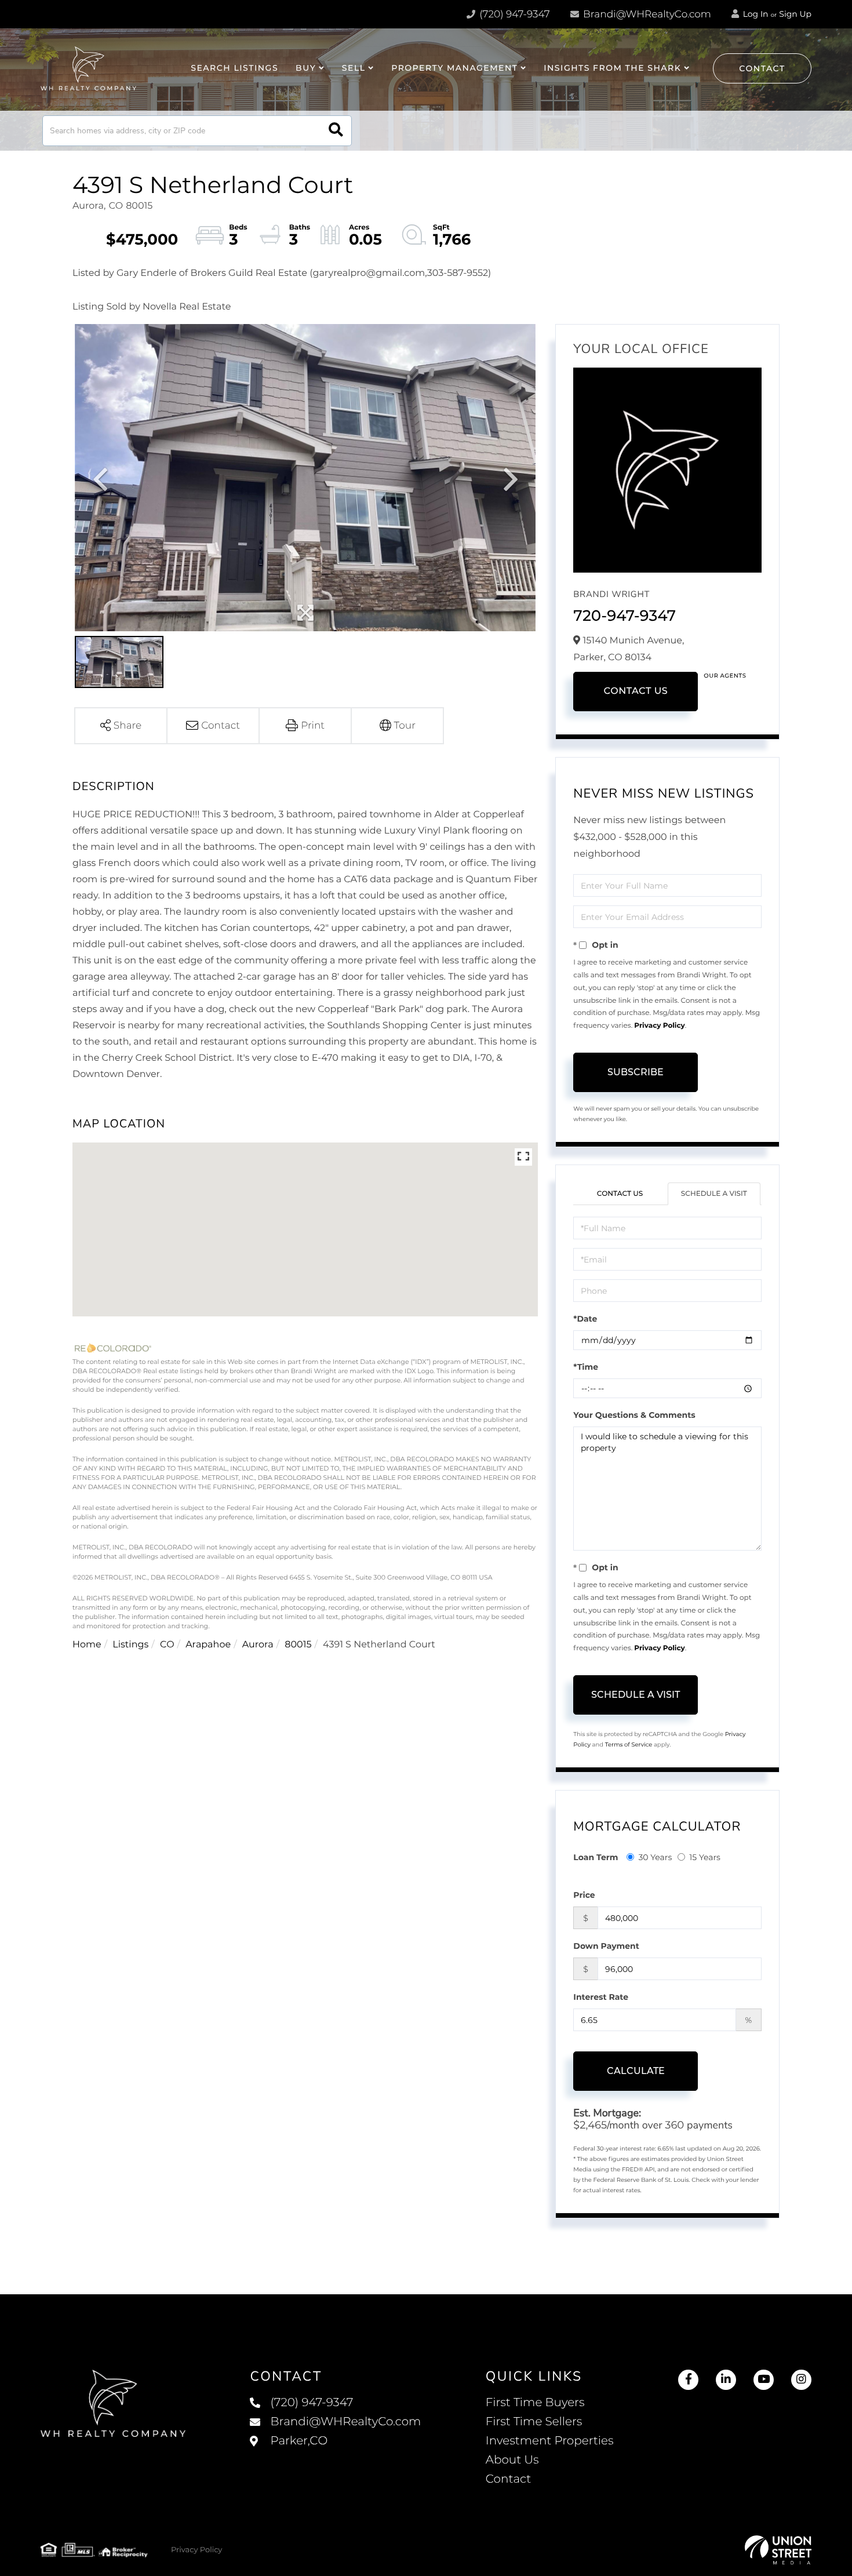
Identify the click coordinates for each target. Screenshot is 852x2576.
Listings (130, 1645)
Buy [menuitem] (306, 68)
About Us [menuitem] (512, 2460)
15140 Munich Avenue (335, 2453)
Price (584, 1895)
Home (87, 1645)
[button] (336, 131)
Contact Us (636, 691)
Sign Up (795, 14)
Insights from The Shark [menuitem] (612, 68)
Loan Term (596, 1857)
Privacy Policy (659, 1026)
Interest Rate (601, 1997)
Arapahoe (208, 1645)
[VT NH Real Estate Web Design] (778, 2550)
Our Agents (725, 676)
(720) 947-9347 (514, 14)
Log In (755, 14)
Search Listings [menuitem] (234, 68)
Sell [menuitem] (354, 68)
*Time (586, 1367)
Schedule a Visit (714, 1194)
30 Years (655, 1857)
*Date (585, 1319)
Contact (762, 68)
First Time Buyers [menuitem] (535, 2403)
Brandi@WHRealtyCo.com (646, 14)
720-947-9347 (625, 616)
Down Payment (606, 1946)
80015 (298, 1645)
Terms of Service (629, 1744)
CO (167, 1645)
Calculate (636, 2071)
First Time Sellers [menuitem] (534, 2422)
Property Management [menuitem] (454, 68)
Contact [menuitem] (509, 2479)
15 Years (705, 1857)
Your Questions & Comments (634, 1415)
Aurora (258, 1645)
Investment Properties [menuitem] (550, 2441)
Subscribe (636, 1072)
